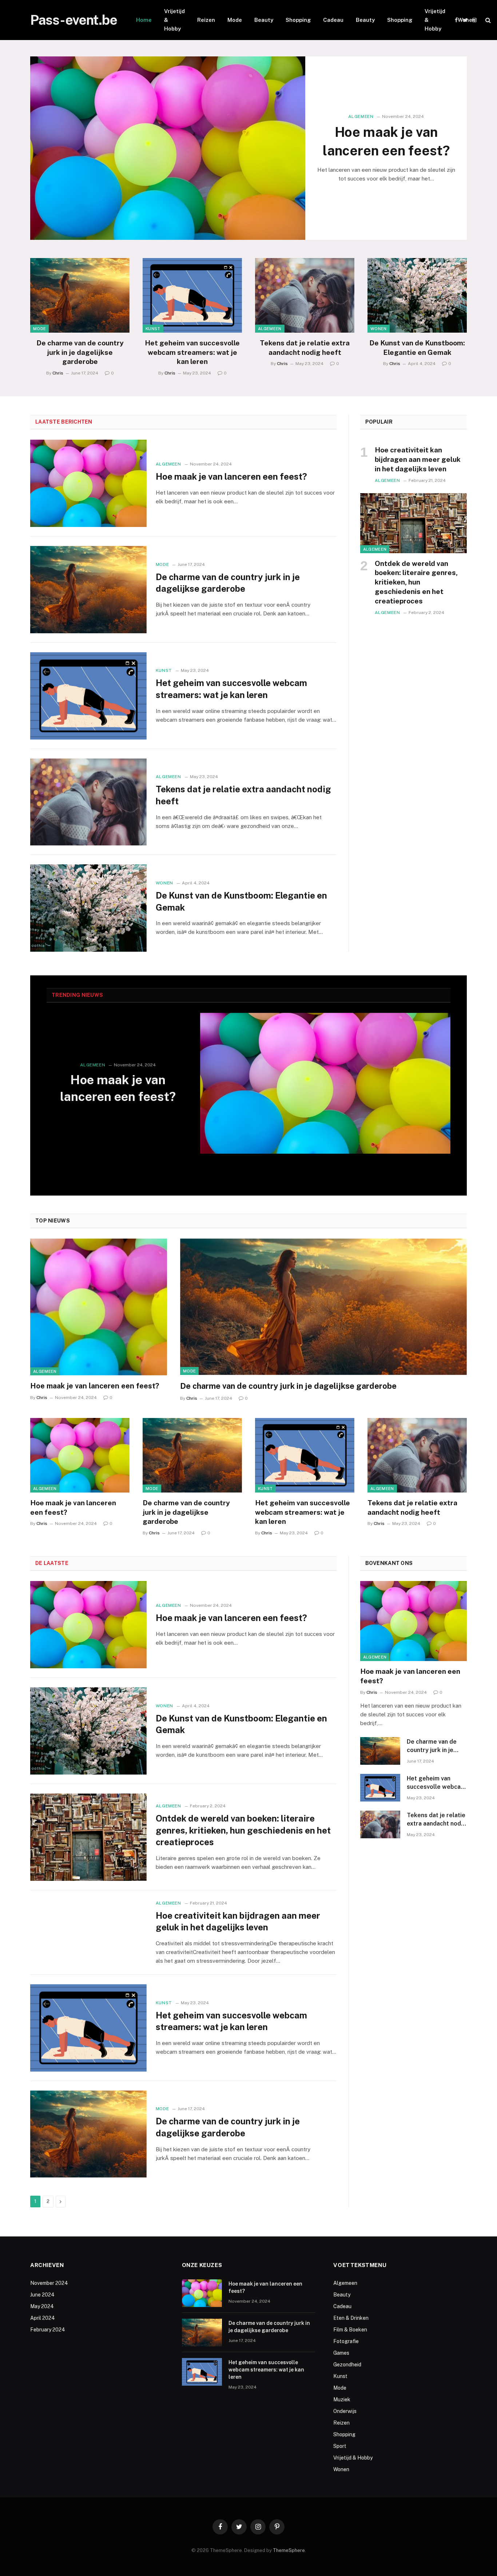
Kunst (153, 329)
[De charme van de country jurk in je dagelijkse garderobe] (80, 295)
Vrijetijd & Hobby (174, 20)
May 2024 (42, 2306)
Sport (340, 2446)
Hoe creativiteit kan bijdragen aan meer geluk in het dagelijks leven (418, 459)
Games (341, 2353)
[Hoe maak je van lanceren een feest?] (168, 148)
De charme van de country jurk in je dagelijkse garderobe (80, 352)
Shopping (298, 20)
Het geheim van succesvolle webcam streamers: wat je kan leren (192, 352)
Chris (58, 373)
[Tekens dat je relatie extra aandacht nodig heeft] (305, 295)
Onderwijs (345, 2411)
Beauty (264, 20)
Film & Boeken (350, 2330)
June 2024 (42, 2295)
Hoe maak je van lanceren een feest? (386, 141)
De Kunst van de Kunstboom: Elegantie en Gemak (417, 348)
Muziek (342, 2399)
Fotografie (346, 2341)
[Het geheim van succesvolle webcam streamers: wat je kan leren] (192, 295)
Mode (235, 20)
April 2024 (43, 2318)
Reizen (206, 20)
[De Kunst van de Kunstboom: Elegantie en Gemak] (417, 295)
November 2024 (49, 2283)
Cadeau (333, 20)
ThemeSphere (289, 2550)
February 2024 (48, 2330)
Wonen (467, 20)
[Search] (487, 20)
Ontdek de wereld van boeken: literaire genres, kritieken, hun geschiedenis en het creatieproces (416, 582)
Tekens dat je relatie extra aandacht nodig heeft (305, 348)
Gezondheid (347, 2365)
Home (144, 20)
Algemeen (361, 116)
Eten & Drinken (351, 2318)
